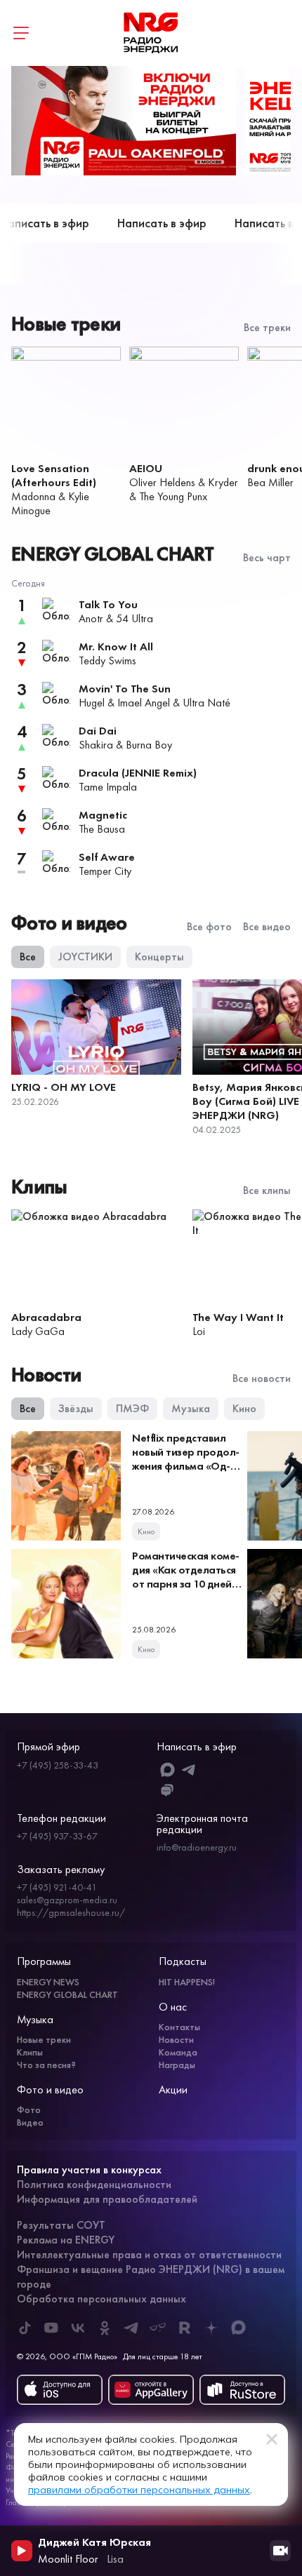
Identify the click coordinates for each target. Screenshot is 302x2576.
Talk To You (108, 604)
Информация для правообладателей (107, 2199)
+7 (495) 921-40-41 (57, 1887)
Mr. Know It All (116, 646)
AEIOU (146, 468)
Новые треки (44, 2039)
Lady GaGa (38, 1331)
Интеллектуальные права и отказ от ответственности (149, 2254)
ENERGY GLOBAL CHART (67, 1994)
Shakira (96, 745)
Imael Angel (144, 703)
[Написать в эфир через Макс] (168, 1770)
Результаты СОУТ (61, 2225)
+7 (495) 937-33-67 (57, 1836)
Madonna (33, 496)
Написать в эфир (144, 223)
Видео (30, 2122)
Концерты (159, 957)
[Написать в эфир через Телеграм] (189, 1770)
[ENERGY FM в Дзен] (211, 2328)
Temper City (105, 871)
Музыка (191, 1408)
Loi (199, 1331)
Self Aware (107, 857)
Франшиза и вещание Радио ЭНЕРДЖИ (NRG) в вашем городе (151, 2276)
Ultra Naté (206, 703)
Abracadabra (46, 1317)
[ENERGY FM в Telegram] (131, 2328)
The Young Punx (173, 496)
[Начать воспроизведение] (22, 2551)
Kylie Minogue (50, 503)
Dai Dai (98, 731)
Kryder (223, 482)
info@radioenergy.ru (197, 1847)
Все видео (267, 927)
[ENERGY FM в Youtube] (51, 2328)
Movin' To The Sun (125, 689)
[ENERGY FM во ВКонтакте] (78, 2328)
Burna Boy (149, 745)
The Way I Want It (238, 1317)
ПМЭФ (132, 1408)
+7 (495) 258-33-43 (58, 1765)
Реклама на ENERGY (66, 2240)
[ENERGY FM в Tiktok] (25, 2328)
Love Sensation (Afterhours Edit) (54, 475)
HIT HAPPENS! (187, 1982)
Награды (177, 2065)
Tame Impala (108, 787)
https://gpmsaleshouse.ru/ (71, 1912)
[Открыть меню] (21, 33)
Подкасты (183, 1961)
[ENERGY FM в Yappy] (158, 2328)
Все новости (262, 1378)
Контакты (179, 2027)
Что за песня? (46, 2065)
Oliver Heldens (162, 482)
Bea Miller (270, 482)
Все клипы (267, 1190)
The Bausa (102, 829)
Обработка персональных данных (101, 2299)
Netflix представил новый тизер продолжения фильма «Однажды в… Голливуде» (186, 1466)
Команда (178, 2052)
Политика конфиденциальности (94, 2184)
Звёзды (76, 1408)
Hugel (92, 703)
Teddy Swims (107, 660)
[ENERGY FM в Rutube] (185, 2328)
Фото (29, 2109)
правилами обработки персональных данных (139, 2490)
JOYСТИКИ (85, 957)
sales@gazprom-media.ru (67, 1900)
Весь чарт (267, 558)
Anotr (91, 618)
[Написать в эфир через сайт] (168, 1791)
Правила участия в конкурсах (89, 2169)
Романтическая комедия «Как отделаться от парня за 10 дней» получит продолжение (186, 1584)
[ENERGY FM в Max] (238, 2328)
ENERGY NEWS (48, 1982)
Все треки (267, 328)
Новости (176, 2039)
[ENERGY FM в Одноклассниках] (105, 2328)
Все (28, 957)
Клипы (30, 2052)
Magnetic (103, 815)
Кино (244, 1408)
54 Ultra (134, 618)
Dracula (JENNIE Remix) (138, 773)
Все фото (209, 927)
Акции (173, 2089)
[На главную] (151, 33)
